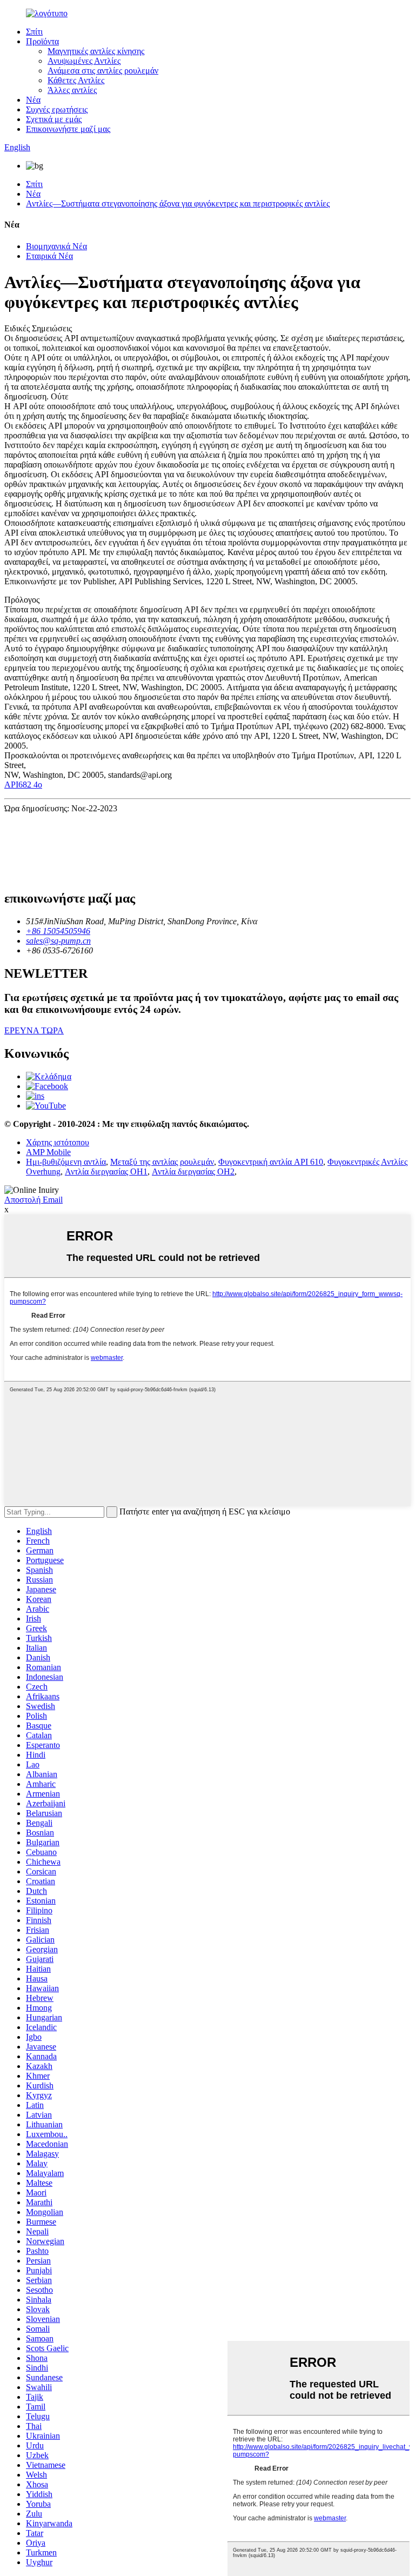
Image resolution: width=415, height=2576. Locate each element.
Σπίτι (34, 32)
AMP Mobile (48, 1152)
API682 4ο (23, 785)
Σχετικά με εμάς (54, 119)
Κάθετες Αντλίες (76, 80)
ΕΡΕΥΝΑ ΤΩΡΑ (34, 1030)
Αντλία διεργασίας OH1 (106, 1172)
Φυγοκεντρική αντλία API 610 (271, 1162)
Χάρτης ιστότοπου (58, 1142)
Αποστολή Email (34, 1200)
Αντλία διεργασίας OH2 (193, 1172)
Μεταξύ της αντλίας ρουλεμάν (162, 1162)
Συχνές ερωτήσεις (57, 109)
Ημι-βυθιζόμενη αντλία (66, 1162)
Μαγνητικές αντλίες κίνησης (96, 51)
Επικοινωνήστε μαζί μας (68, 129)
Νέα (33, 100)
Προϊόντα (42, 41)
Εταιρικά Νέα (49, 256)
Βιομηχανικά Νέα (56, 246)
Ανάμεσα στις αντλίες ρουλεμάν (103, 71)
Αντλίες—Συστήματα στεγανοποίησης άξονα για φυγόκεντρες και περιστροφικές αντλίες (178, 203)
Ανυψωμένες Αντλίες (84, 61)
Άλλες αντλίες (72, 90)
